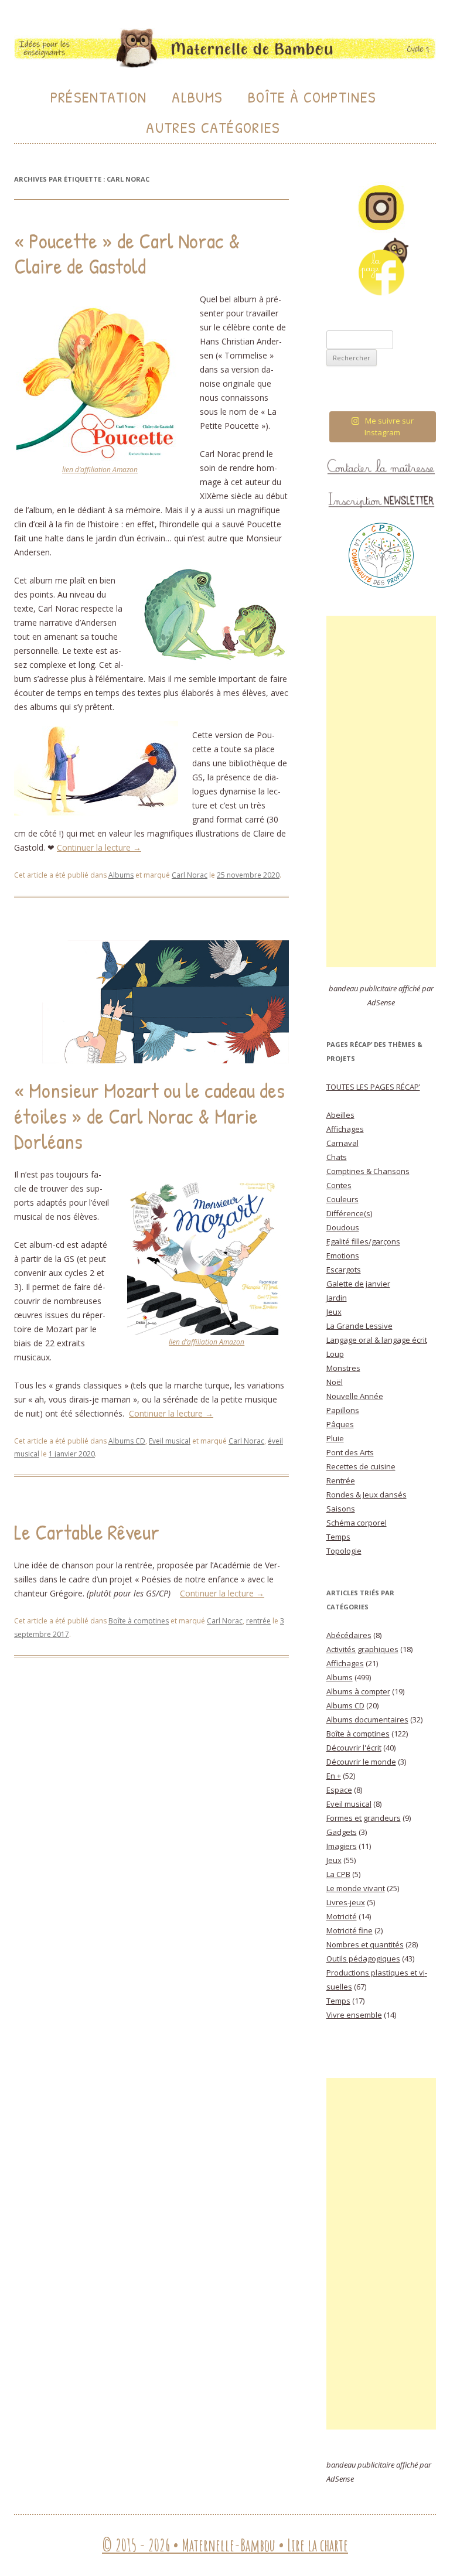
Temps (338, 1537)
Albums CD (127, 1441)
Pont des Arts (350, 1452)
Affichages (345, 1129)
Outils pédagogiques (363, 1959)
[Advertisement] (381, 791)
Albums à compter (358, 1691)
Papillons (343, 1410)
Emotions (343, 1255)
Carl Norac (190, 875)
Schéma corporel (357, 1523)
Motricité (342, 1916)
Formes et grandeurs (364, 1818)
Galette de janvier (358, 1284)
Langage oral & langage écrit (377, 1340)
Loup (335, 1354)
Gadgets (342, 1832)
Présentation (99, 97)
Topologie (344, 1551)
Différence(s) (349, 1213)
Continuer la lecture (99, 847)
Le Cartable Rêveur (87, 1532)
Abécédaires (349, 1635)
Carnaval (342, 1143)
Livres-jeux (346, 1902)
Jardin (337, 1298)
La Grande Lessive (359, 1326)
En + (334, 1776)
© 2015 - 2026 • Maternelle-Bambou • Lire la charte (225, 2545)
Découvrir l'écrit (354, 1748)
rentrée (258, 1621)
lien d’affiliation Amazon (100, 470)
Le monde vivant (356, 1888)
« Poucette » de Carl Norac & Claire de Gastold (127, 253)
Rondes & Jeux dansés (367, 1495)
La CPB (338, 1874)
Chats (337, 1157)
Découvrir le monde (361, 1762)
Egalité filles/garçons (363, 1241)
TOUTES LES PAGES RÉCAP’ (373, 1087)
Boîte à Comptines (312, 97)
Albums (197, 97)
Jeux (334, 1312)
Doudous (343, 1227)
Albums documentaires (367, 1719)
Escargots (344, 1270)
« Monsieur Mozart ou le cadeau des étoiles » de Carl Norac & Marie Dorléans (149, 1115)
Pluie (335, 1438)
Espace (339, 1790)
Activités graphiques (362, 1649)
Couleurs (342, 1199)
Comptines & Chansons (368, 1171)
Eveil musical (170, 1441)
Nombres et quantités (365, 1944)
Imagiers (342, 1846)
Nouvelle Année (355, 1396)
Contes (339, 1185)
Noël (335, 1382)
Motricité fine (350, 1930)
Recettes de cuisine (361, 1466)
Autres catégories (213, 127)
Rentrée (341, 1480)
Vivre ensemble (354, 2015)
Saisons (341, 1509)
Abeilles (340, 1115)
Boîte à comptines (139, 1621)
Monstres (343, 1368)
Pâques (340, 1424)
